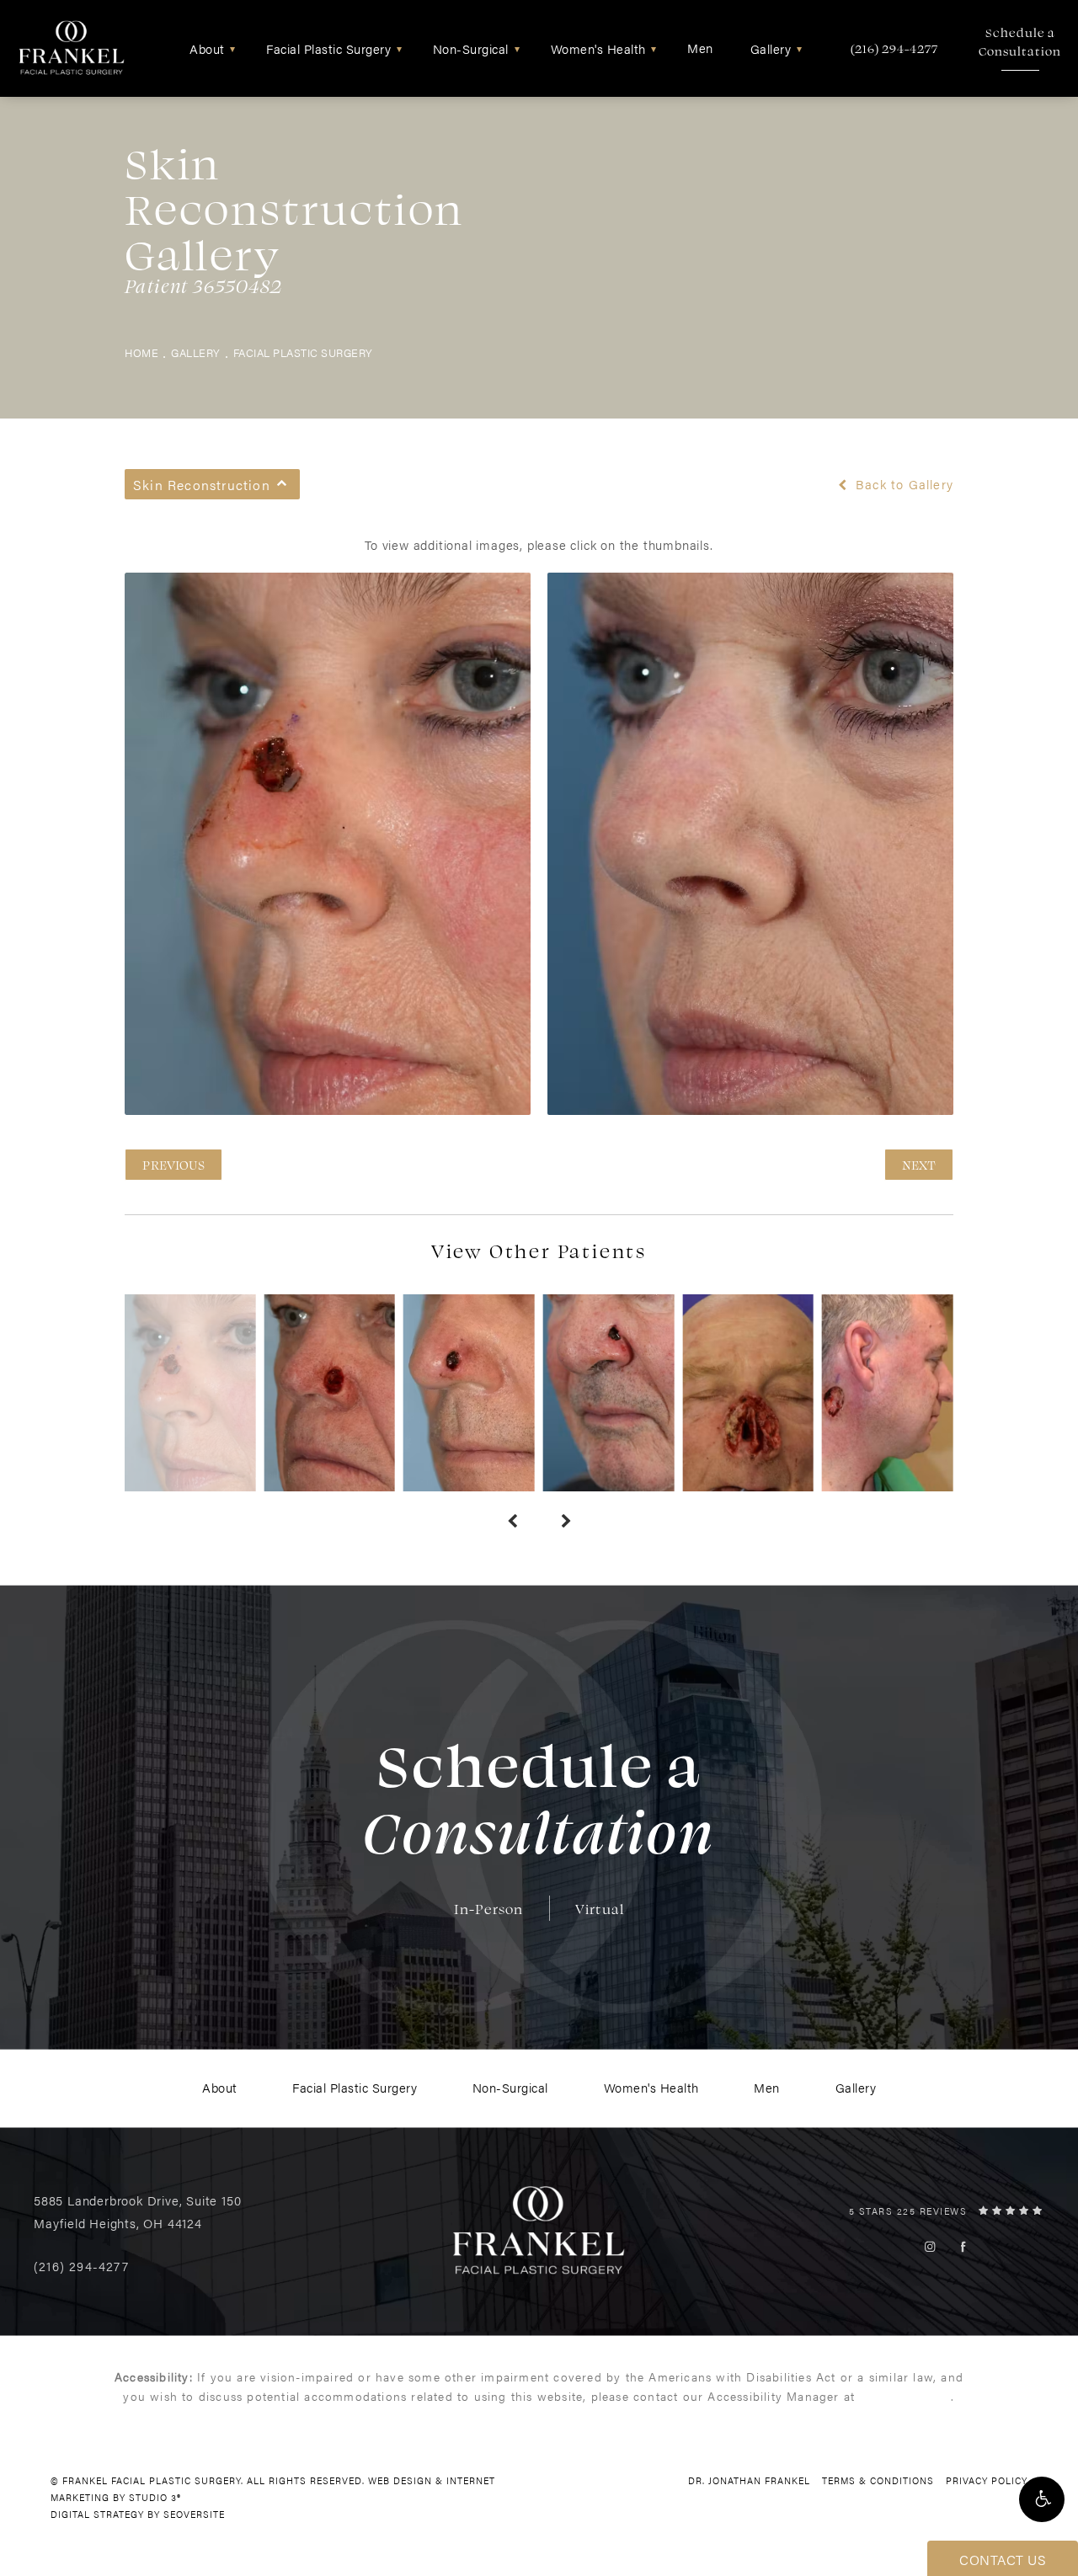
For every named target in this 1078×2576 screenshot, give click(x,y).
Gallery (196, 353)
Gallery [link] (771, 48)
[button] (1042, 2499)
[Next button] (566, 1522)
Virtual (600, 1909)
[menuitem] (210, 48)
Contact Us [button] (1003, 2560)
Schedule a (1020, 42)
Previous (173, 1165)
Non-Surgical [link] (471, 48)
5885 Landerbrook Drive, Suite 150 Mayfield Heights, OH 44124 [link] (137, 2211)
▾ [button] (233, 48)
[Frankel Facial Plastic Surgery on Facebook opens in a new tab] (963, 2246)
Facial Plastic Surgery (303, 353)
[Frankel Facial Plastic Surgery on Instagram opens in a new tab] (930, 2246)
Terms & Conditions (878, 2480)
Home (141, 353)
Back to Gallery (902, 484)
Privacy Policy (987, 2480)
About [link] (207, 48)
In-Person (489, 1909)
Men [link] (700, 48)
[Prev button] (512, 1522)
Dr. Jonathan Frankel (749, 2480)
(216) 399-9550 (905, 2396)
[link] (894, 48)
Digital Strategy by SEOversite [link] (138, 2514)
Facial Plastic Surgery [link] (328, 48)
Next (919, 1165)
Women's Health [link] (598, 48)
